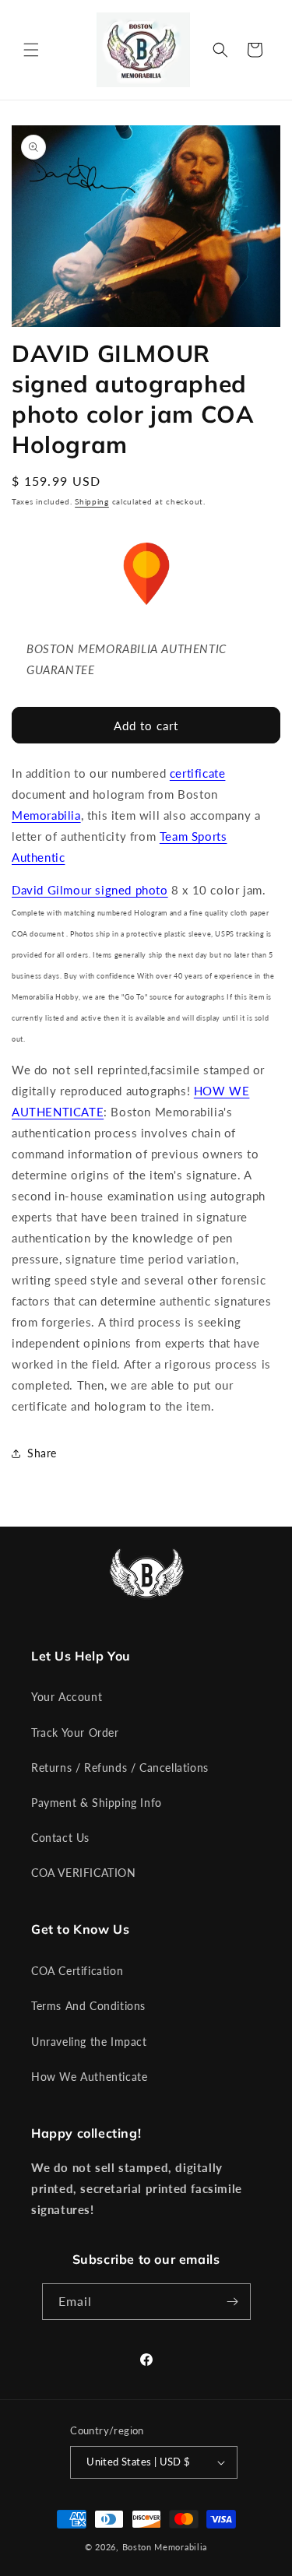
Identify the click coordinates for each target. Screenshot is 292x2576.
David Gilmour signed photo (90, 890)
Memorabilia (46, 815)
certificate (198, 773)
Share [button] (42, 1453)
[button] (31, 50)
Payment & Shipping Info (97, 1803)
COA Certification (77, 1971)
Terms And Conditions (88, 2006)
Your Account (67, 1697)
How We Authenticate (89, 2077)
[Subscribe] (233, 2302)
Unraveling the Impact (89, 2042)
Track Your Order (75, 1733)
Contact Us (60, 1838)
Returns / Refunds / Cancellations (120, 1768)
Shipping (92, 501)
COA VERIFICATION (84, 1873)
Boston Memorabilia (165, 2547)
